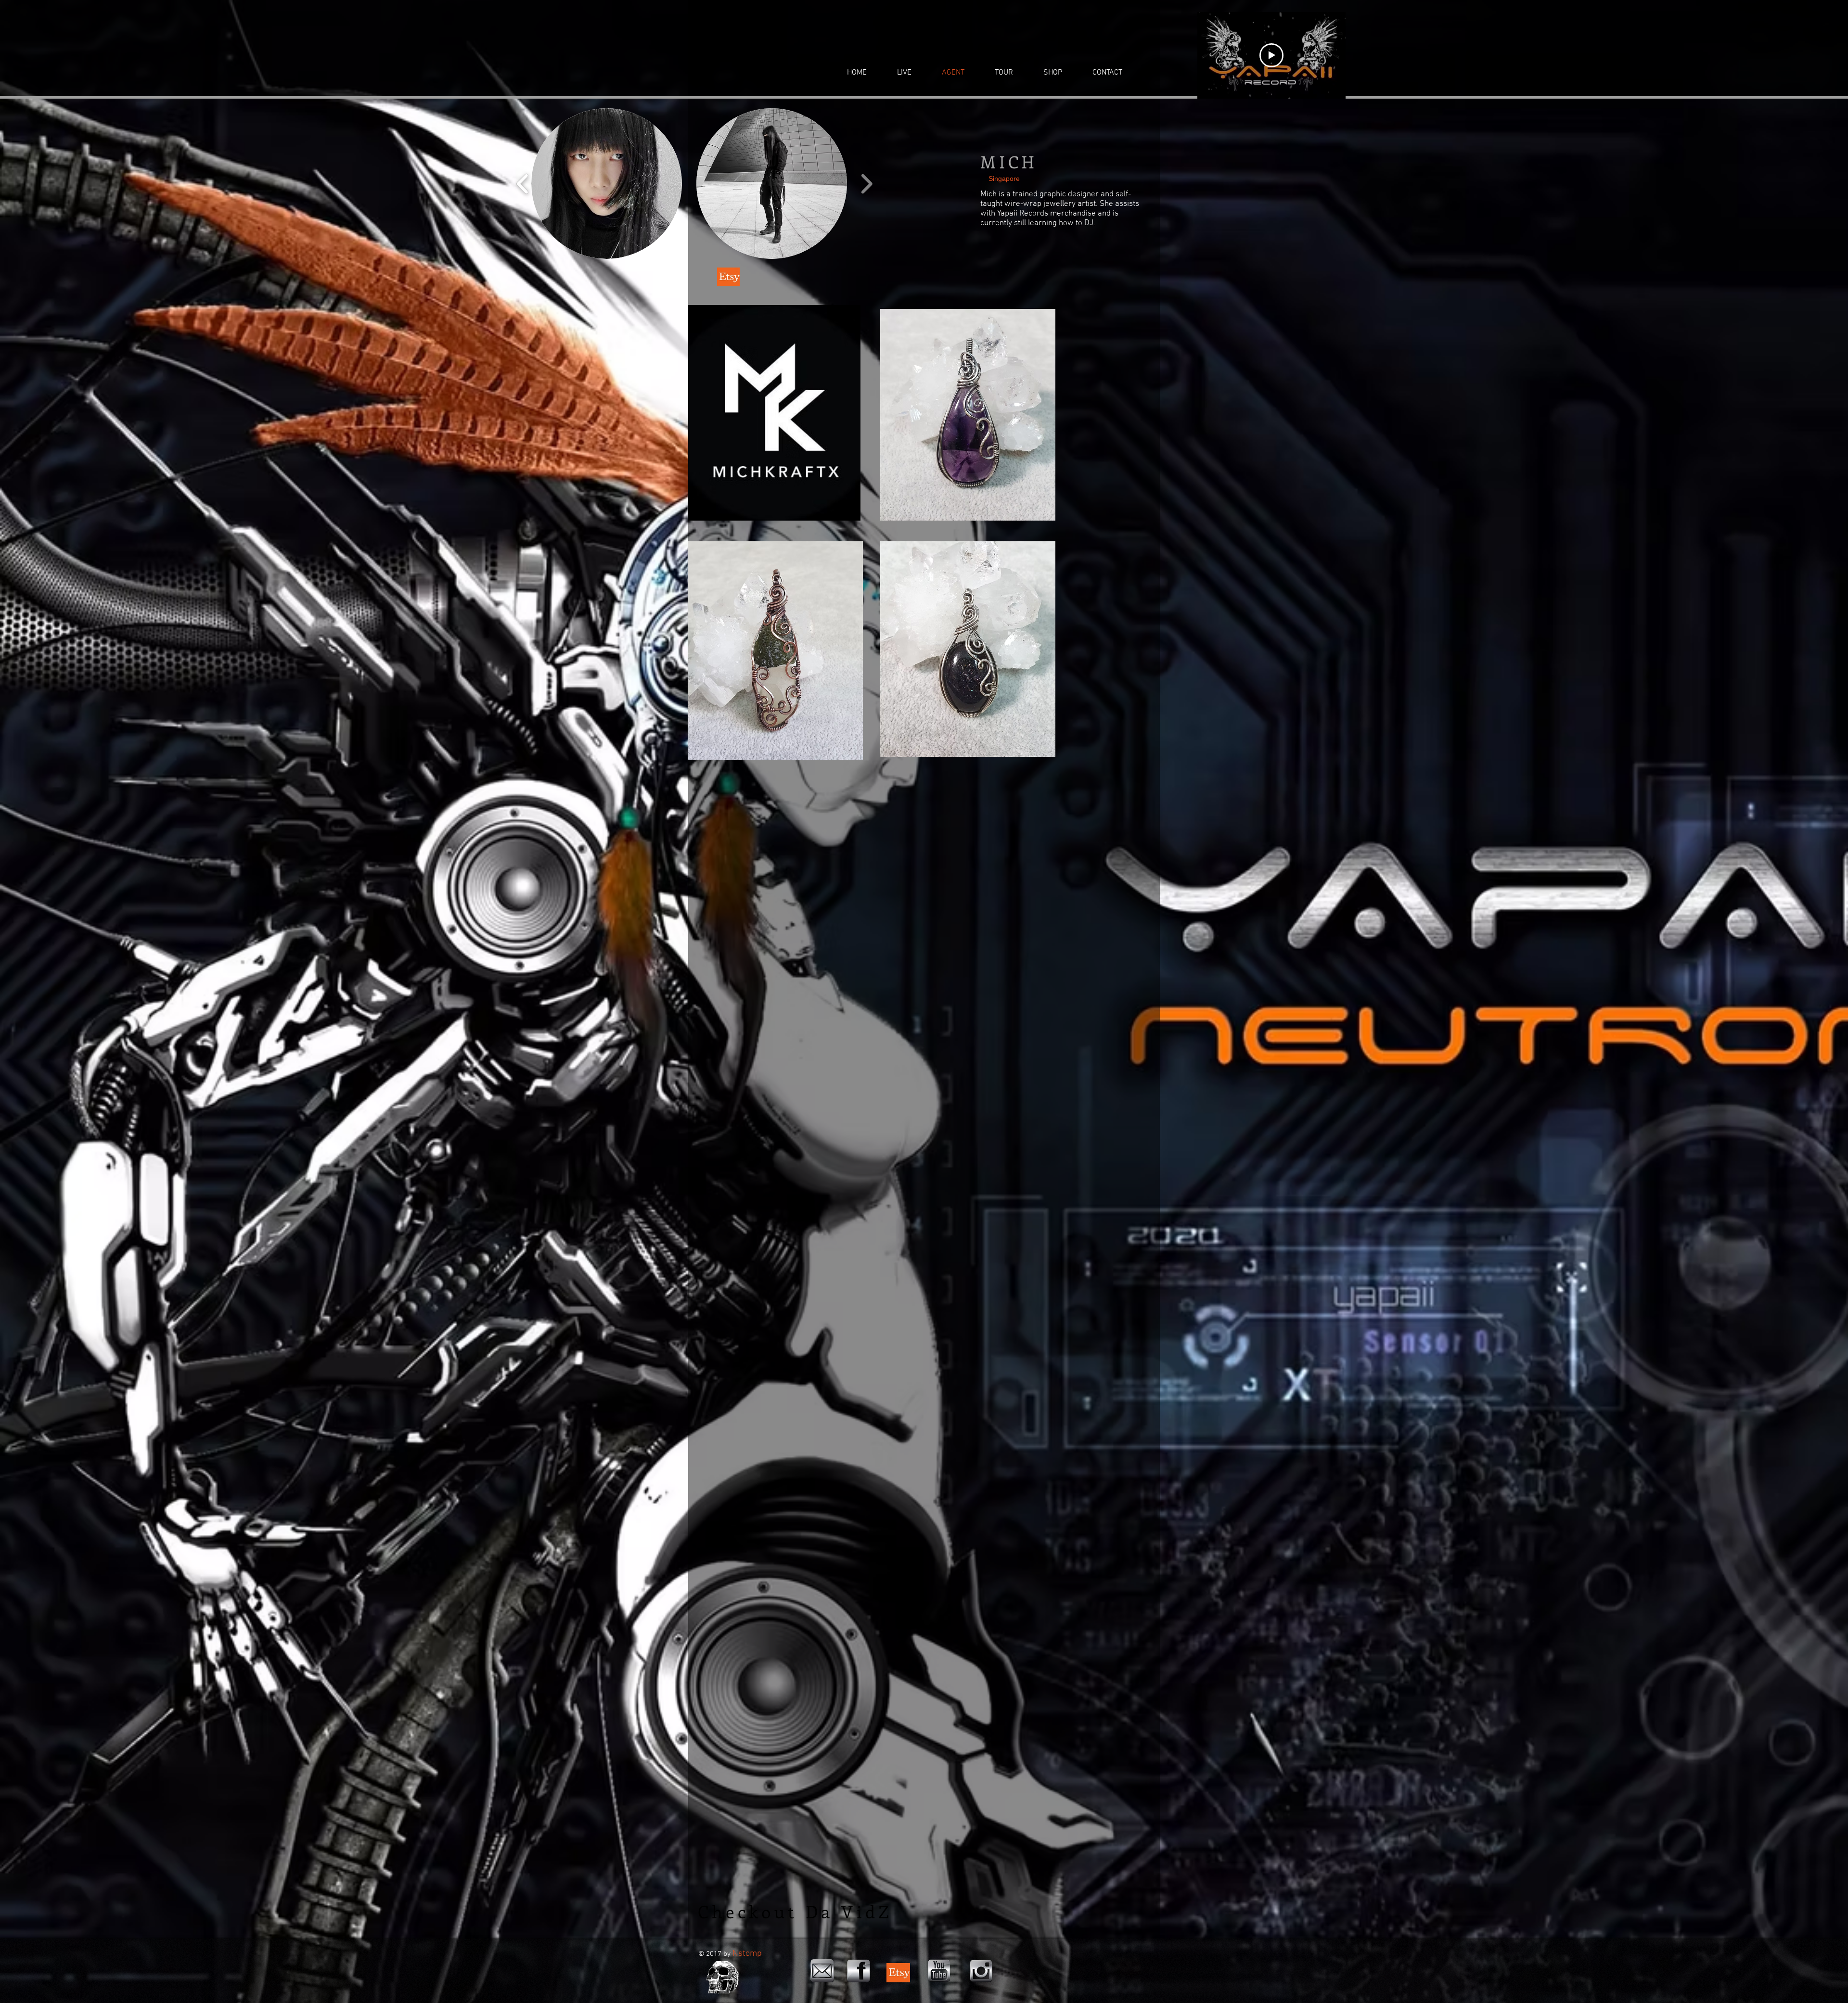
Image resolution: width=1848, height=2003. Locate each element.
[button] (607, 184)
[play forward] (866, 184)
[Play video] (1271, 55)
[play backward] (523, 184)
